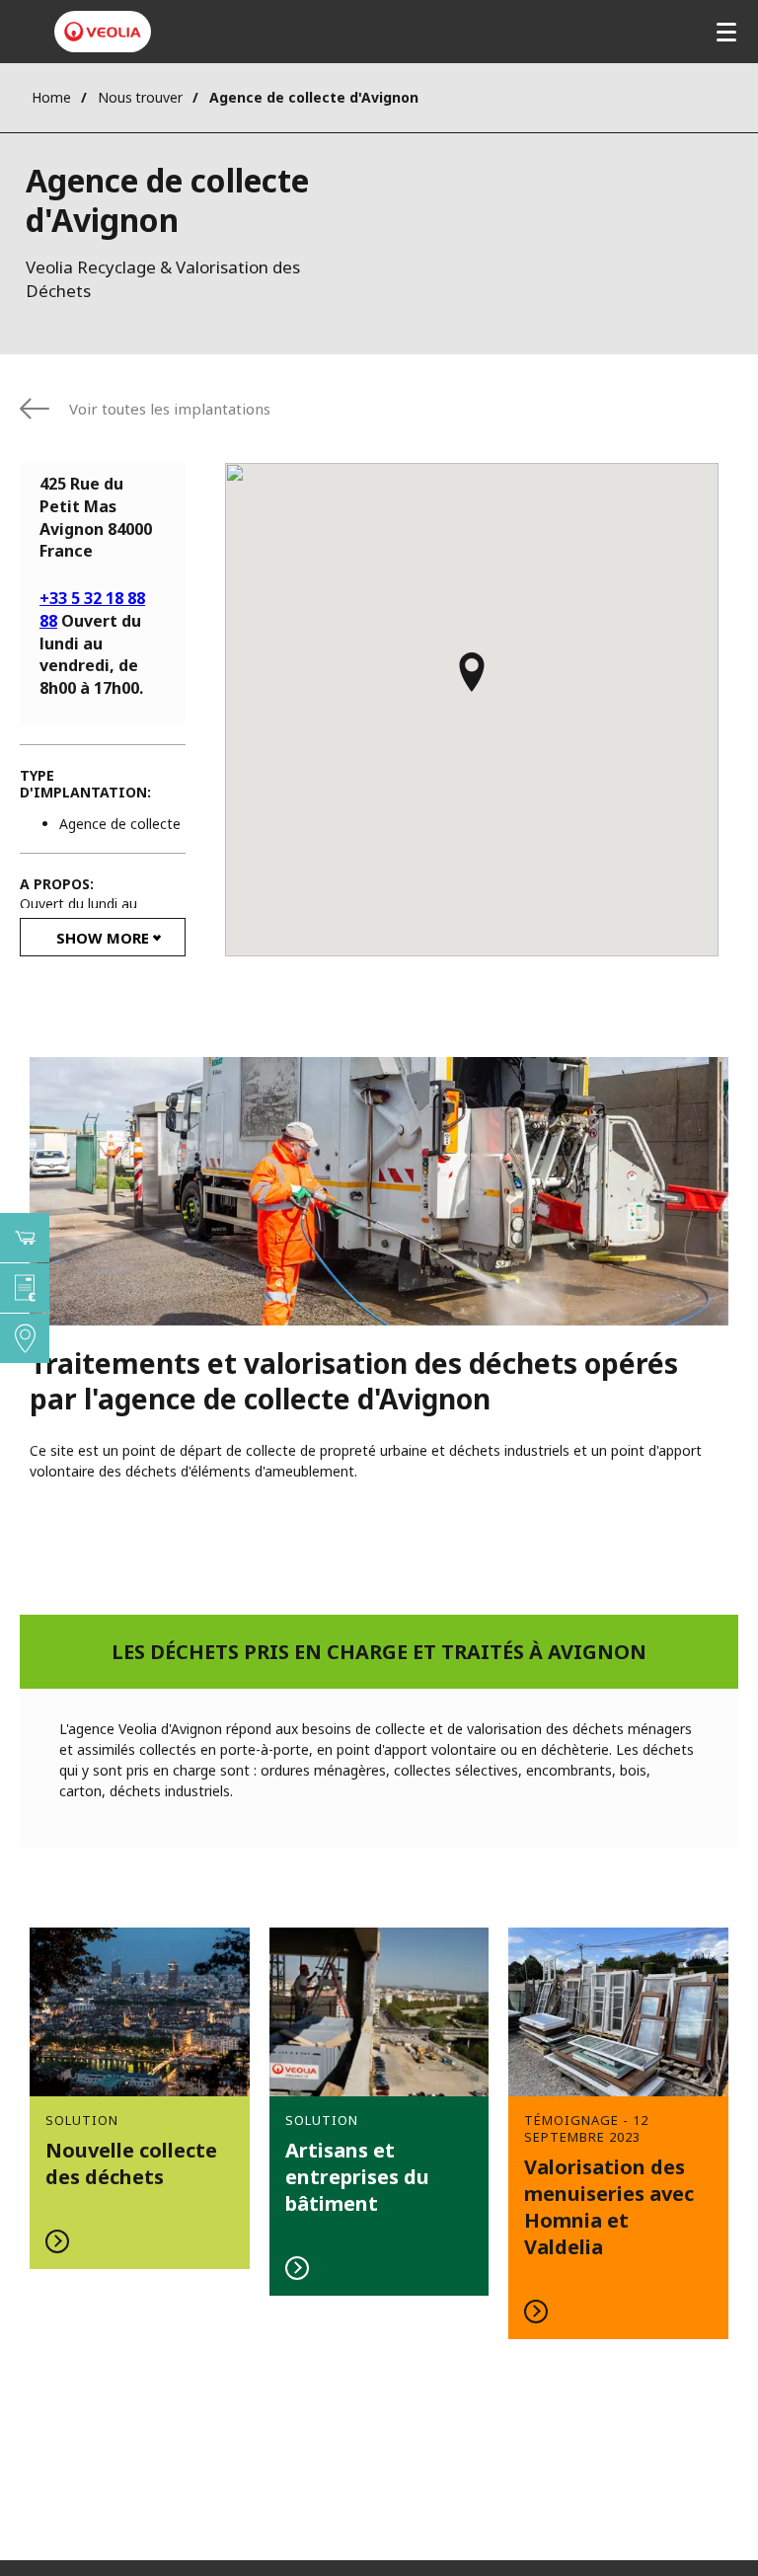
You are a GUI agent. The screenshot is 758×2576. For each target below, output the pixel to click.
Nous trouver (140, 97)
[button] (472, 681)
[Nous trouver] (25, 1338)
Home (51, 97)
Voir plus (140, 2098)
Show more (103, 938)
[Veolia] (103, 32)
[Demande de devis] (25, 1288)
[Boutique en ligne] (25, 1238)
